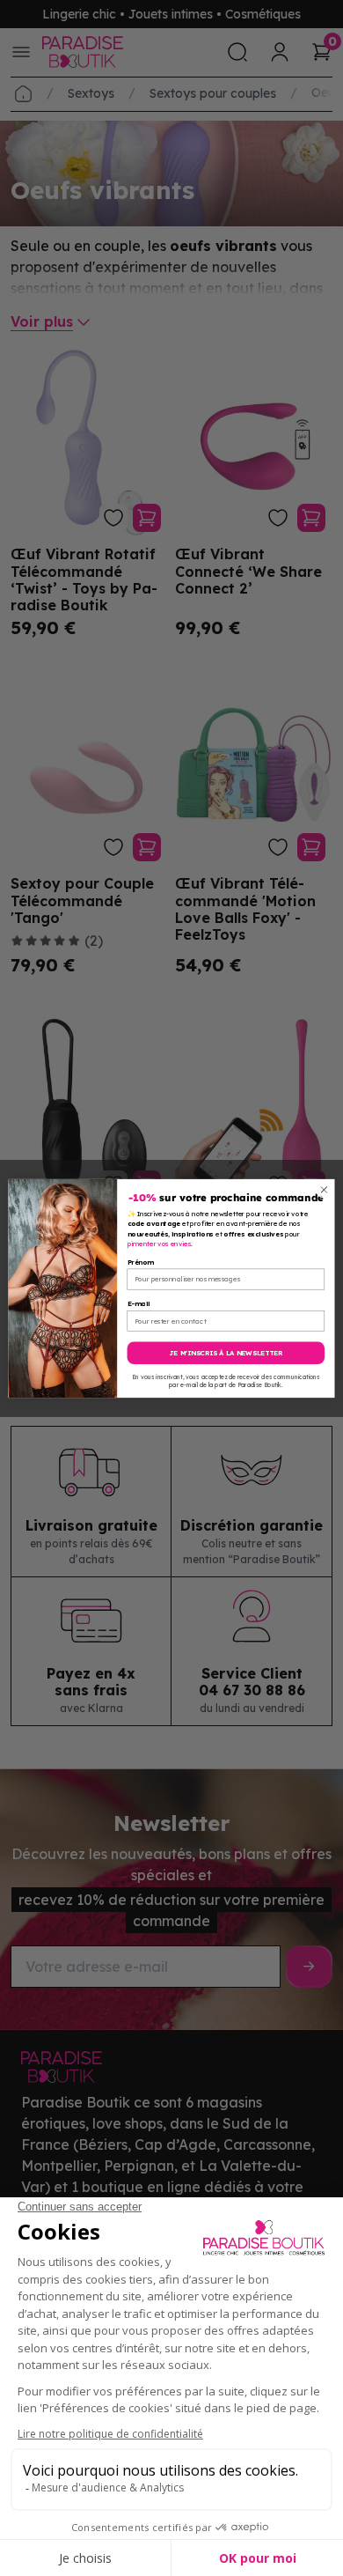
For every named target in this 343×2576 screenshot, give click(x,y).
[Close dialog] (324, 1189)
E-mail (139, 1303)
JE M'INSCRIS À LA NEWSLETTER (226, 1353)
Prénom (141, 1262)
